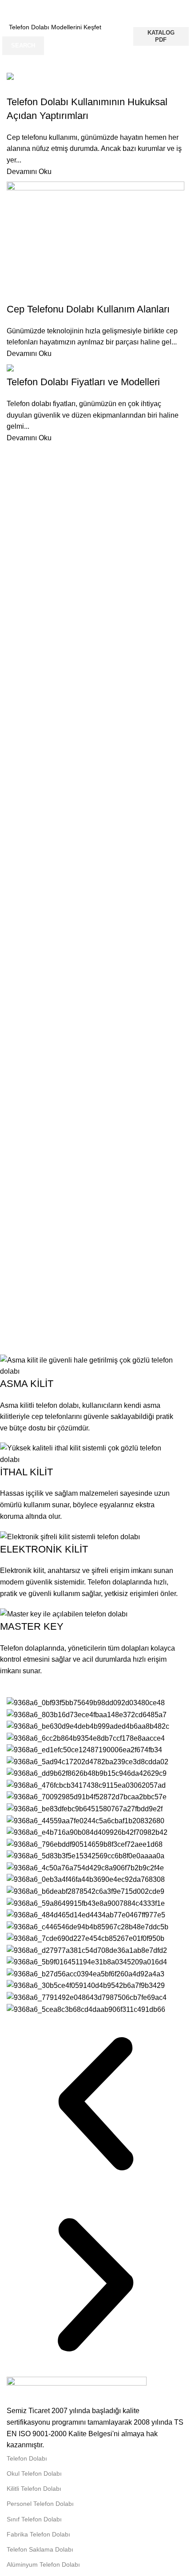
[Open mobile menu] (181, 9)
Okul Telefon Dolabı (34, 2473)
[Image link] (77, 2391)
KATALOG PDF (161, 36)
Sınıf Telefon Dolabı (34, 2519)
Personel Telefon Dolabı (40, 2504)
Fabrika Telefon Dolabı (38, 2534)
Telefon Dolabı (27, 2458)
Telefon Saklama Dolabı (40, 2549)
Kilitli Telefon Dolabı (34, 2489)
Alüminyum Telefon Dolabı (43, 2564)
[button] (95, 2106)
